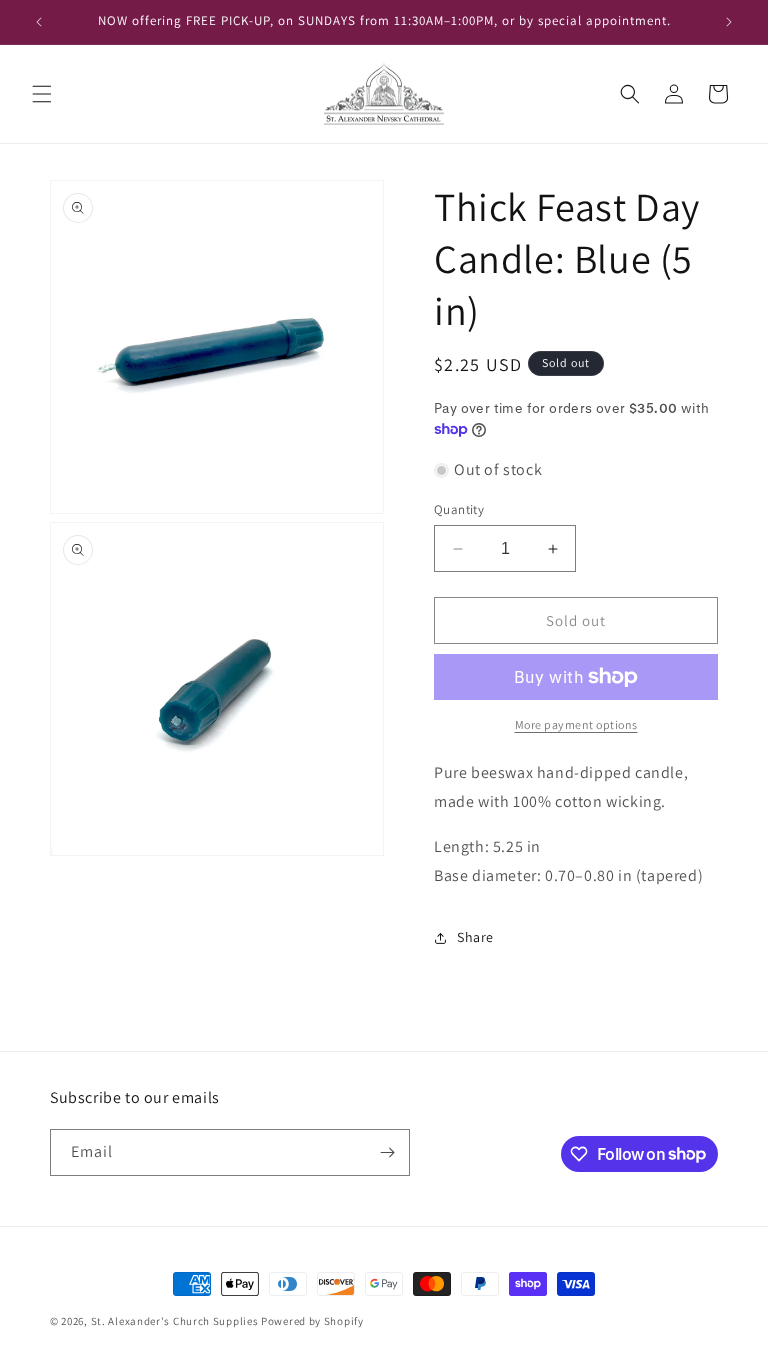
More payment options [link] (576, 724)
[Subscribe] (387, 1152)
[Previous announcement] (39, 22)
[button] (42, 94)
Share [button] (475, 937)
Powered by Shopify (312, 1321)
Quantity (459, 509)
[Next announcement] (729, 22)
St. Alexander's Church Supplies (175, 1321)
